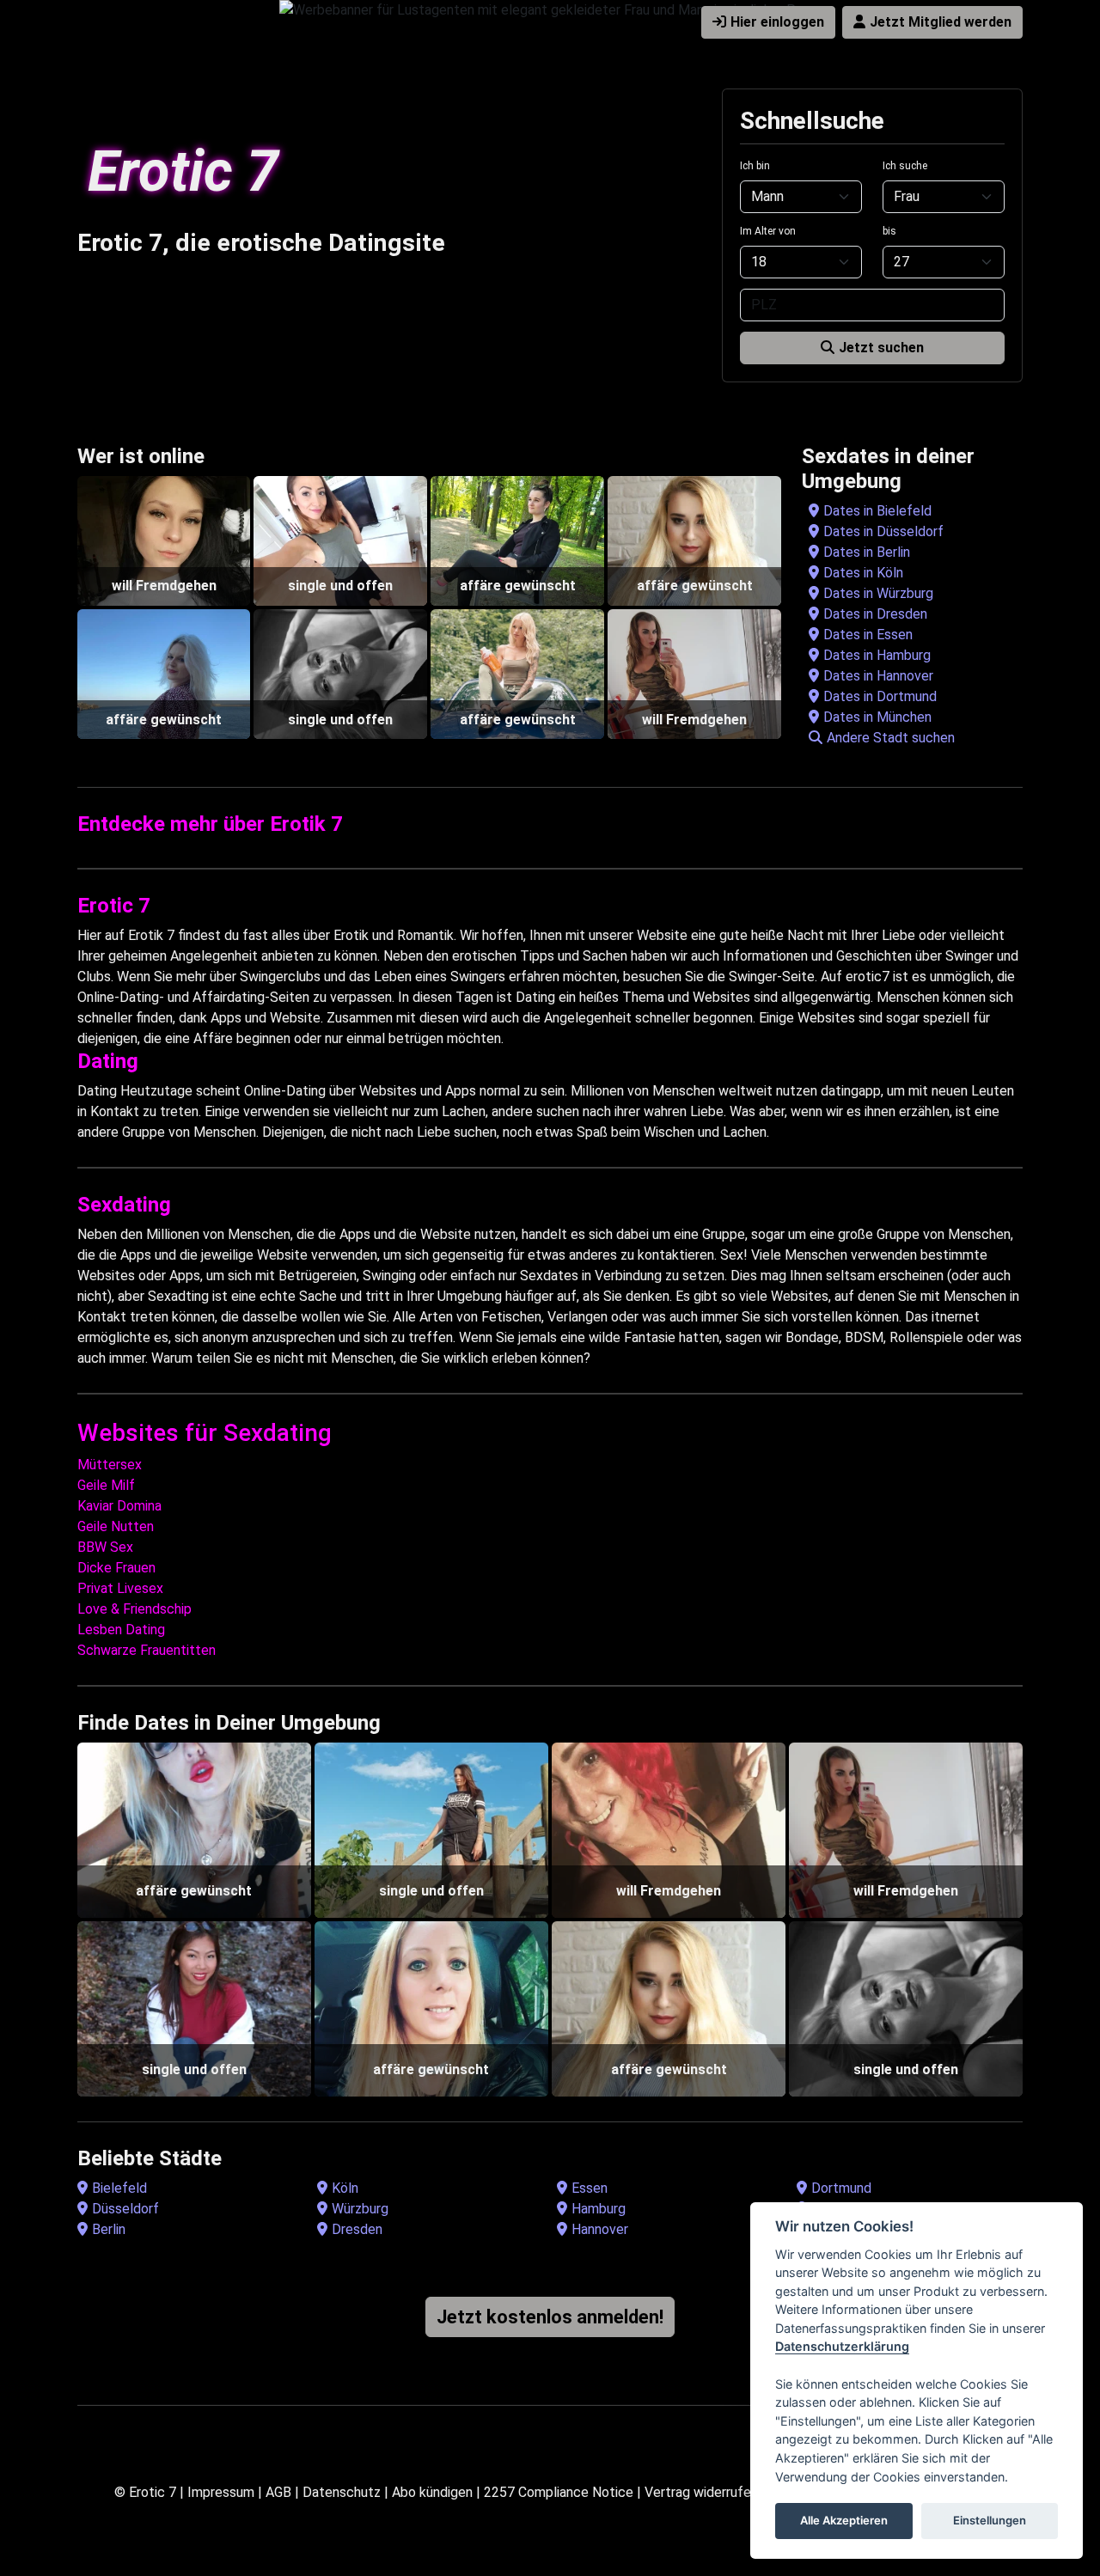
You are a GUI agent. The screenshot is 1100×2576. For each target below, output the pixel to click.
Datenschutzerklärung (842, 2347)
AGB (278, 2492)
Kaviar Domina (119, 1506)
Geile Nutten (116, 1526)
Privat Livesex (120, 1588)
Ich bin (755, 166)
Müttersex (110, 1465)
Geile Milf (106, 1485)
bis (889, 231)
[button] (916, 738)
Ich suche (905, 166)
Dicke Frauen (116, 1568)
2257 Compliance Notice (559, 2492)
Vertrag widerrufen (701, 2492)
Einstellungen (990, 2521)
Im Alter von (768, 231)
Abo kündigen (432, 2492)
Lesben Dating (121, 1630)
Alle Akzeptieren (844, 2521)
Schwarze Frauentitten (147, 1650)
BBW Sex (105, 1547)
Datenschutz (342, 2492)
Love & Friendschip (134, 1609)
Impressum (221, 2492)
